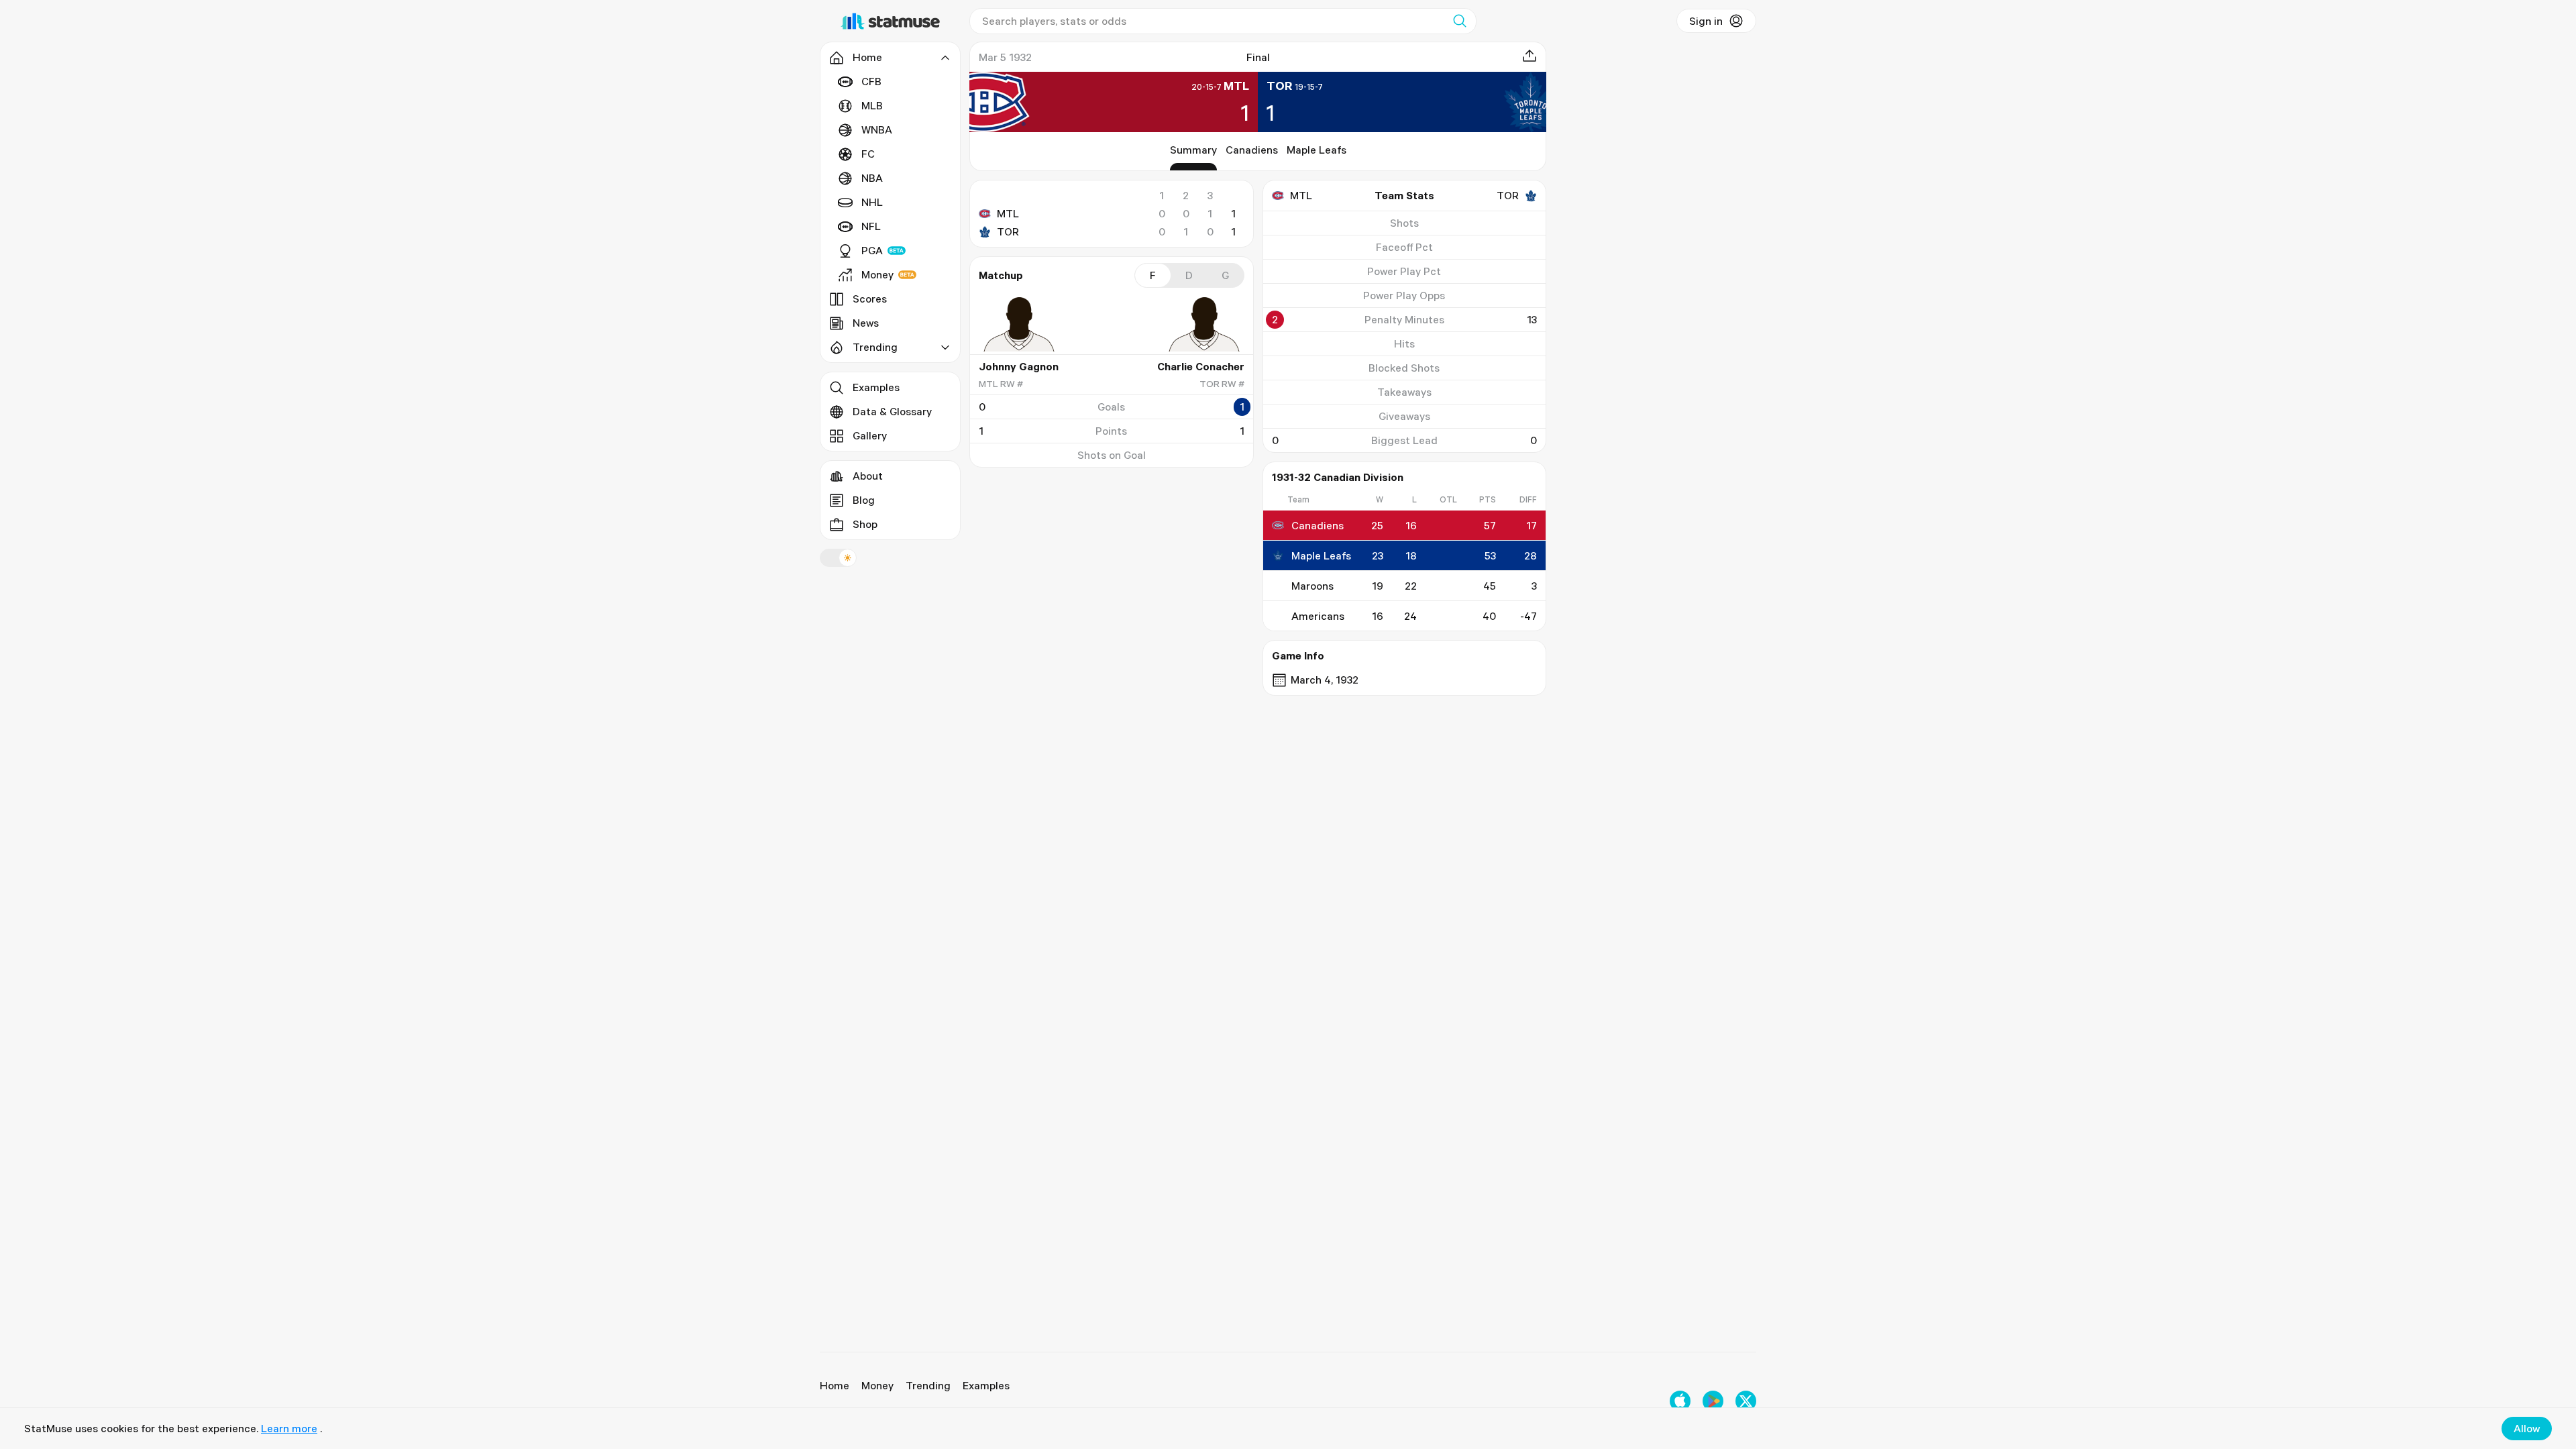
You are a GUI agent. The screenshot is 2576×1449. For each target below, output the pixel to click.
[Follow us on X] (1746, 1401)
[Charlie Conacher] (1204, 324)
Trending (928, 1385)
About (868, 476)
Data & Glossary (892, 411)
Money (877, 274)
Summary (1193, 150)
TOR (1008, 231)
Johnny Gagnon (1019, 366)
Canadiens (1252, 150)
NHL (872, 202)
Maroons (1312, 586)
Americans (1318, 616)
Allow (2527, 1428)
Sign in (1706, 21)
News (866, 323)
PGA (872, 250)
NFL (871, 226)
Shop (865, 524)
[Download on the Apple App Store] (1680, 1401)
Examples (876, 387)
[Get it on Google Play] (1713, 1401)
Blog (864, 500)
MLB (872, 105)
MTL (1008, 213)
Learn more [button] (289, 1428)
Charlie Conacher (1201, 366)
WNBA (877, 129)
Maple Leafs (1317, 150)
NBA (872, 178)
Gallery (870, 435)
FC (868, 154)
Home (835, 1385)
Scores (870, 299)
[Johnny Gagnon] (1019, 324)
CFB (871, 81)
